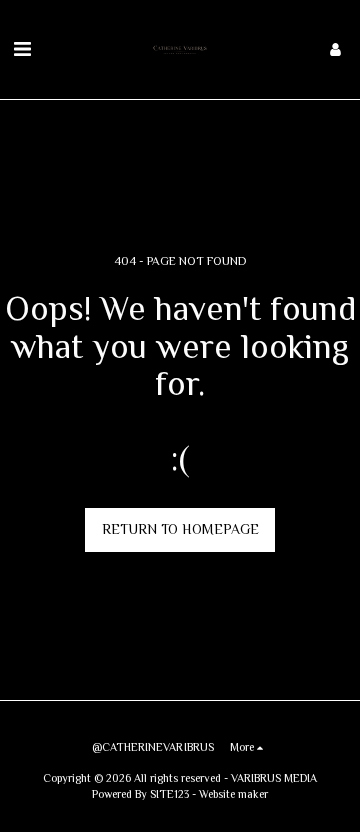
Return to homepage (180, 529)
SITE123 (169, 794)
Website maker (233, 794)
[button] (22, 49)
